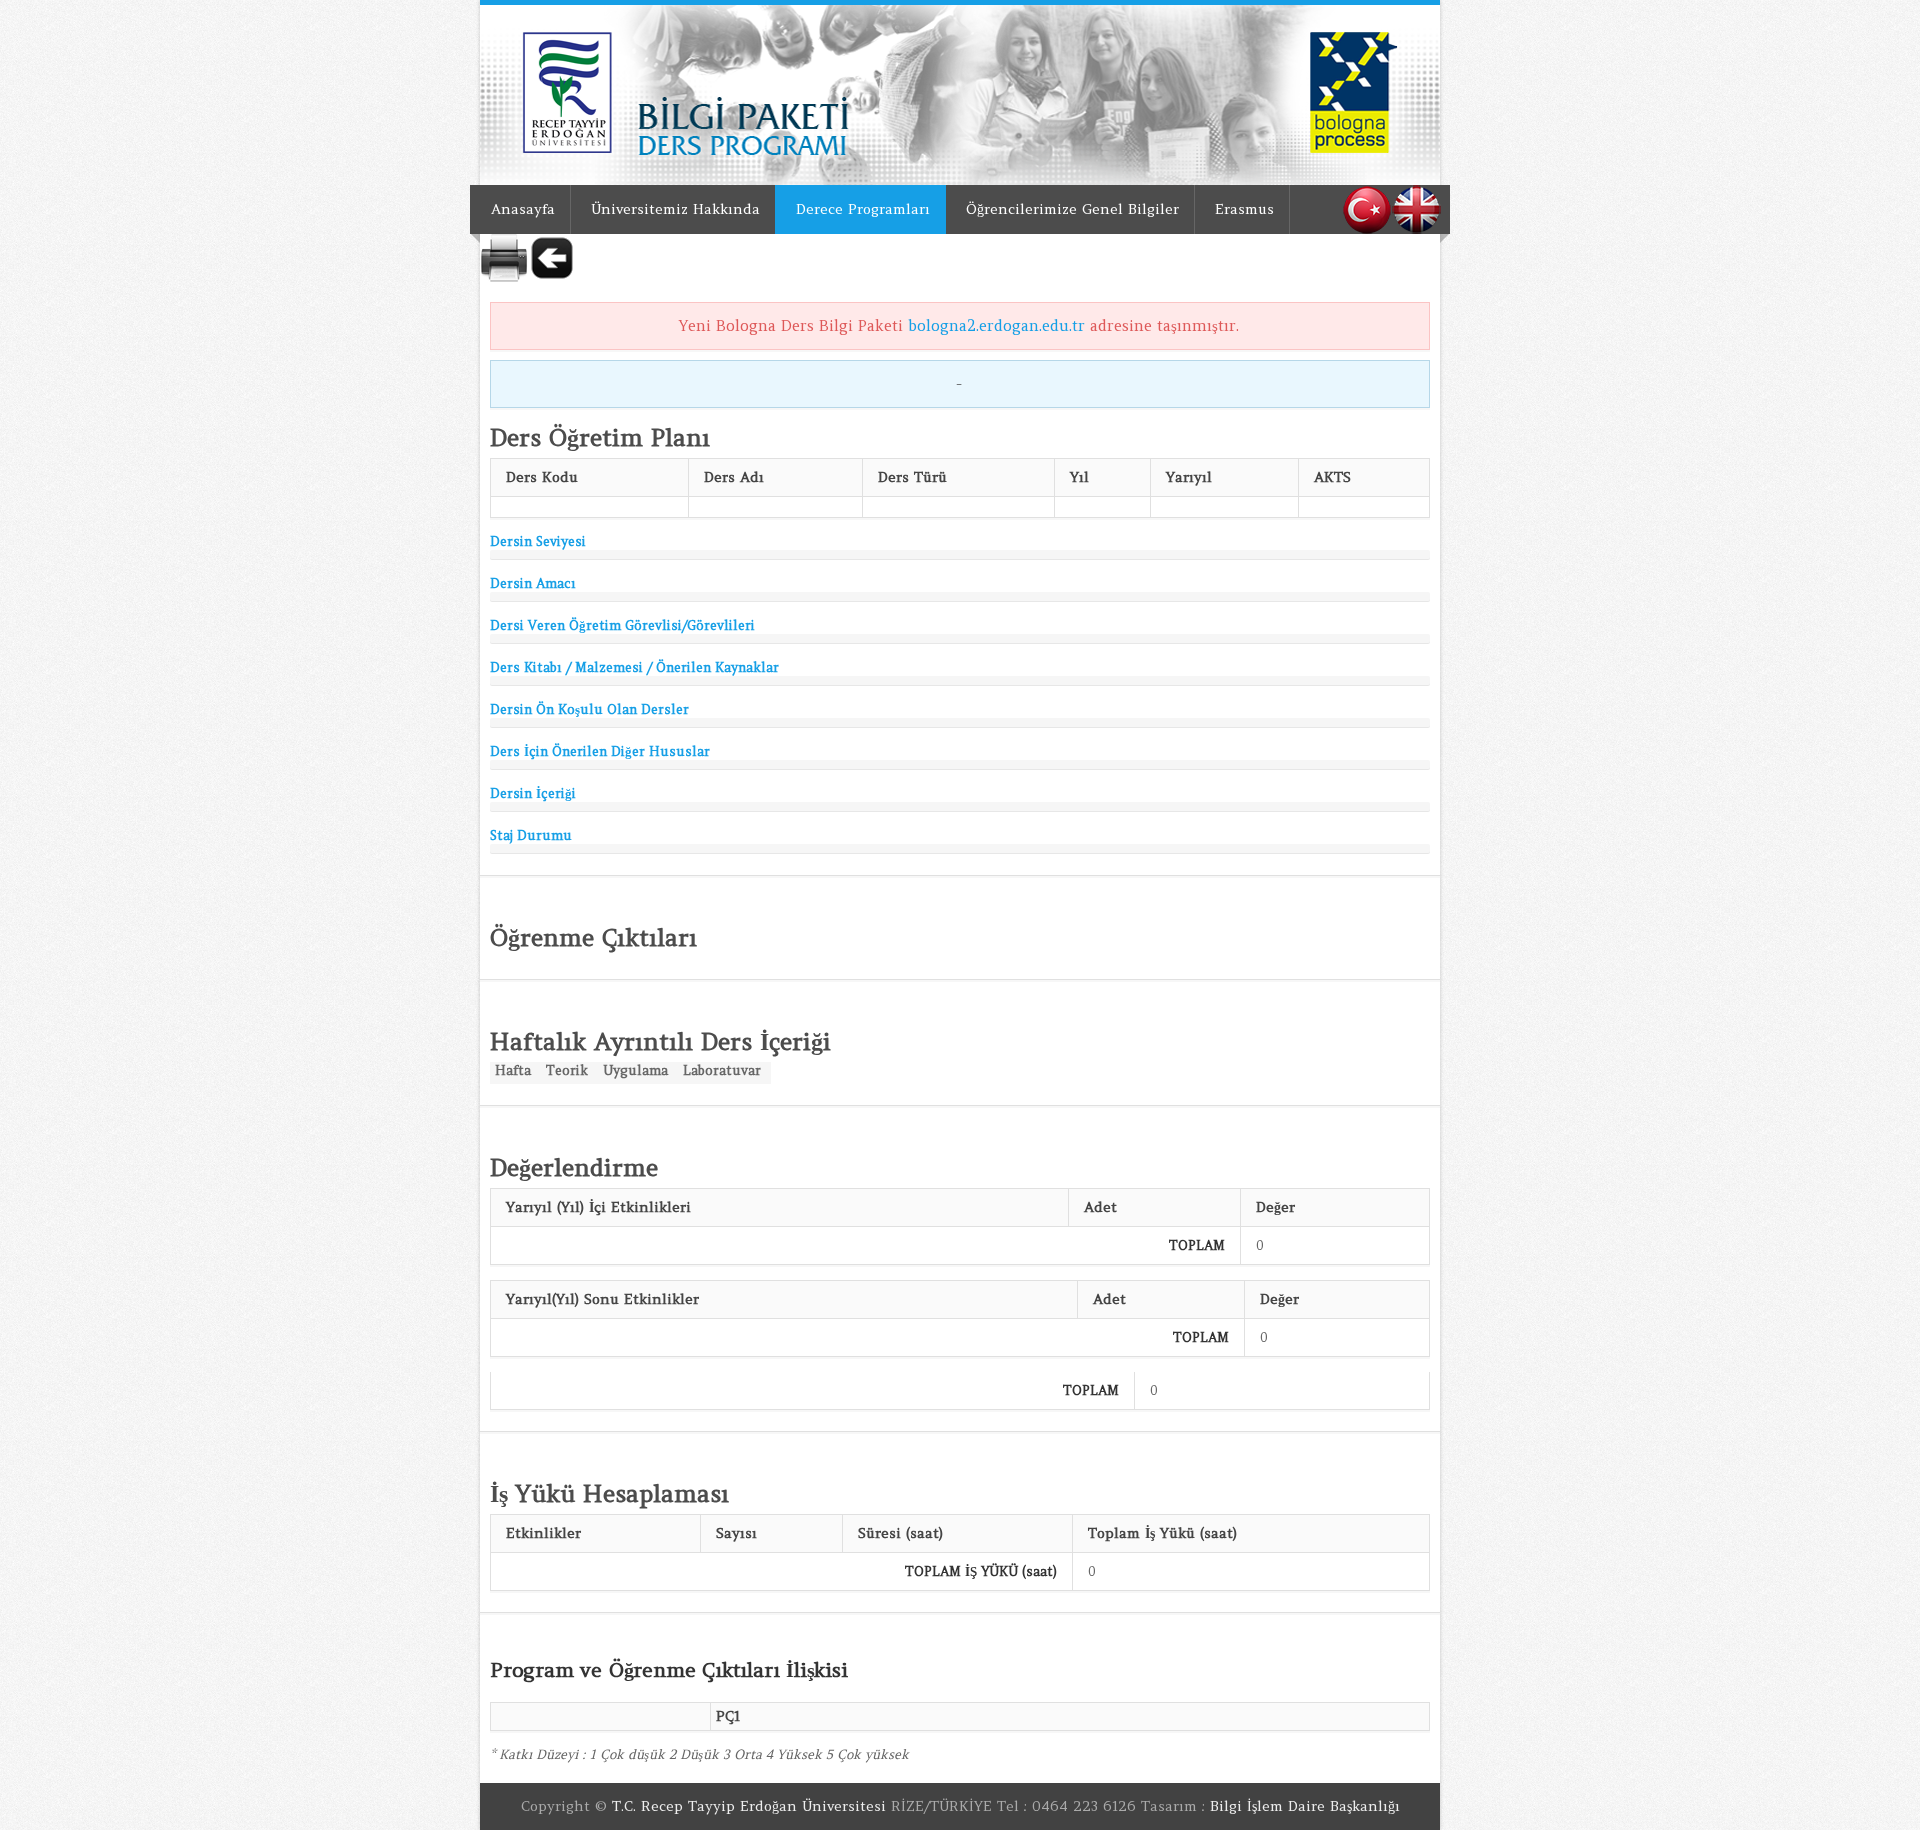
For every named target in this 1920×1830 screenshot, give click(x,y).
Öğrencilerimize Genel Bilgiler (1072, 209)
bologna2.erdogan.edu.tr (996, 325)
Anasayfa (523, 209)
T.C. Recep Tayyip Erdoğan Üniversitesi (749, 1806)
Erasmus (1244, 209)
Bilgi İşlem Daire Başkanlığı (1305, 1806)
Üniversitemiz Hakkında (675, 209)
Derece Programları (863, 209)
